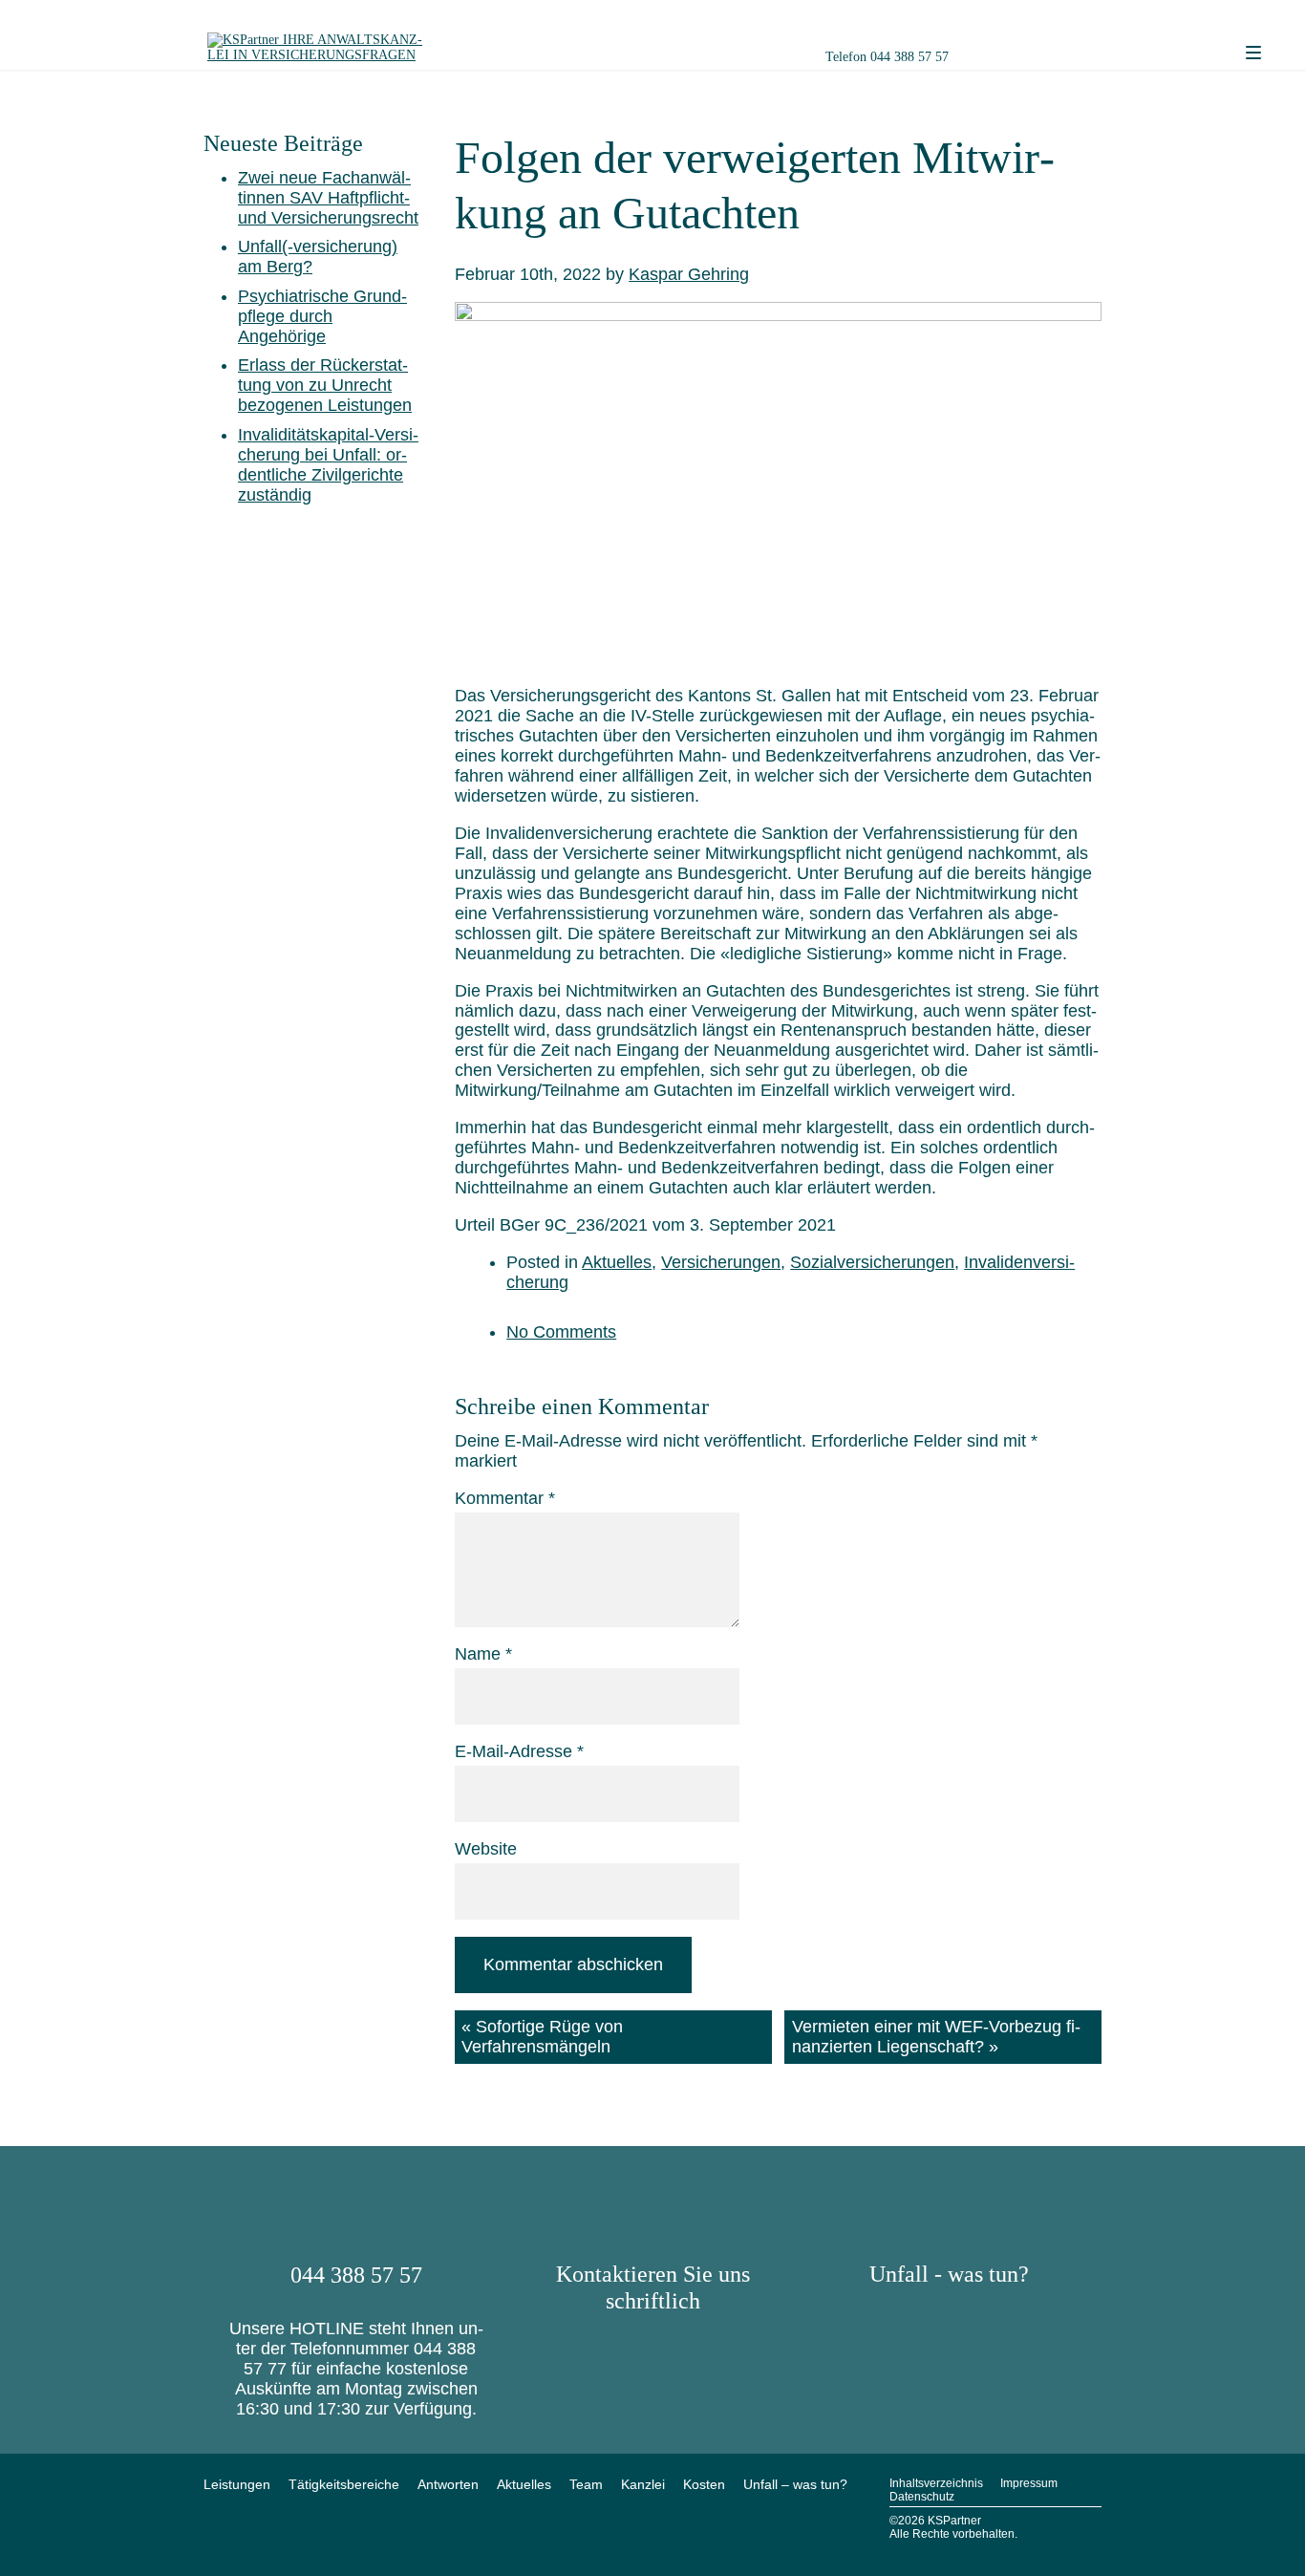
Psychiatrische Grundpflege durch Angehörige (322, 316)
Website (486, 1849)
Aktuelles (617, 1262)
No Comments (561, 1332)
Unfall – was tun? (795, 2484)
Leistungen (237, 2484)
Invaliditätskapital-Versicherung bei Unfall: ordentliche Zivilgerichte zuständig (328, 465)
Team (586, 2484)
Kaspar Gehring (689, 274)
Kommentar (505, 1498)
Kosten (704, 2484)
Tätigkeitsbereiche (344, 2484)
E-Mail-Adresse (519, 1751)
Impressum (1029, 2483)
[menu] (1253, 54)
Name (483, 1654)
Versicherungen (721, 1262)
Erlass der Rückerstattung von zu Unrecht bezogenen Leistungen (325, 385)
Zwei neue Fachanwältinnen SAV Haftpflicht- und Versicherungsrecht (328, 198)
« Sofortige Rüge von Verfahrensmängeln (542, 2037)
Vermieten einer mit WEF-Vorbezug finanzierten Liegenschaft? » (936, 2037)
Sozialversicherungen (872, 1262)
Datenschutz (922, 2497)
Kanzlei (643, 2484)
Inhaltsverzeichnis (936, 2483)
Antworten (448, 2484)
